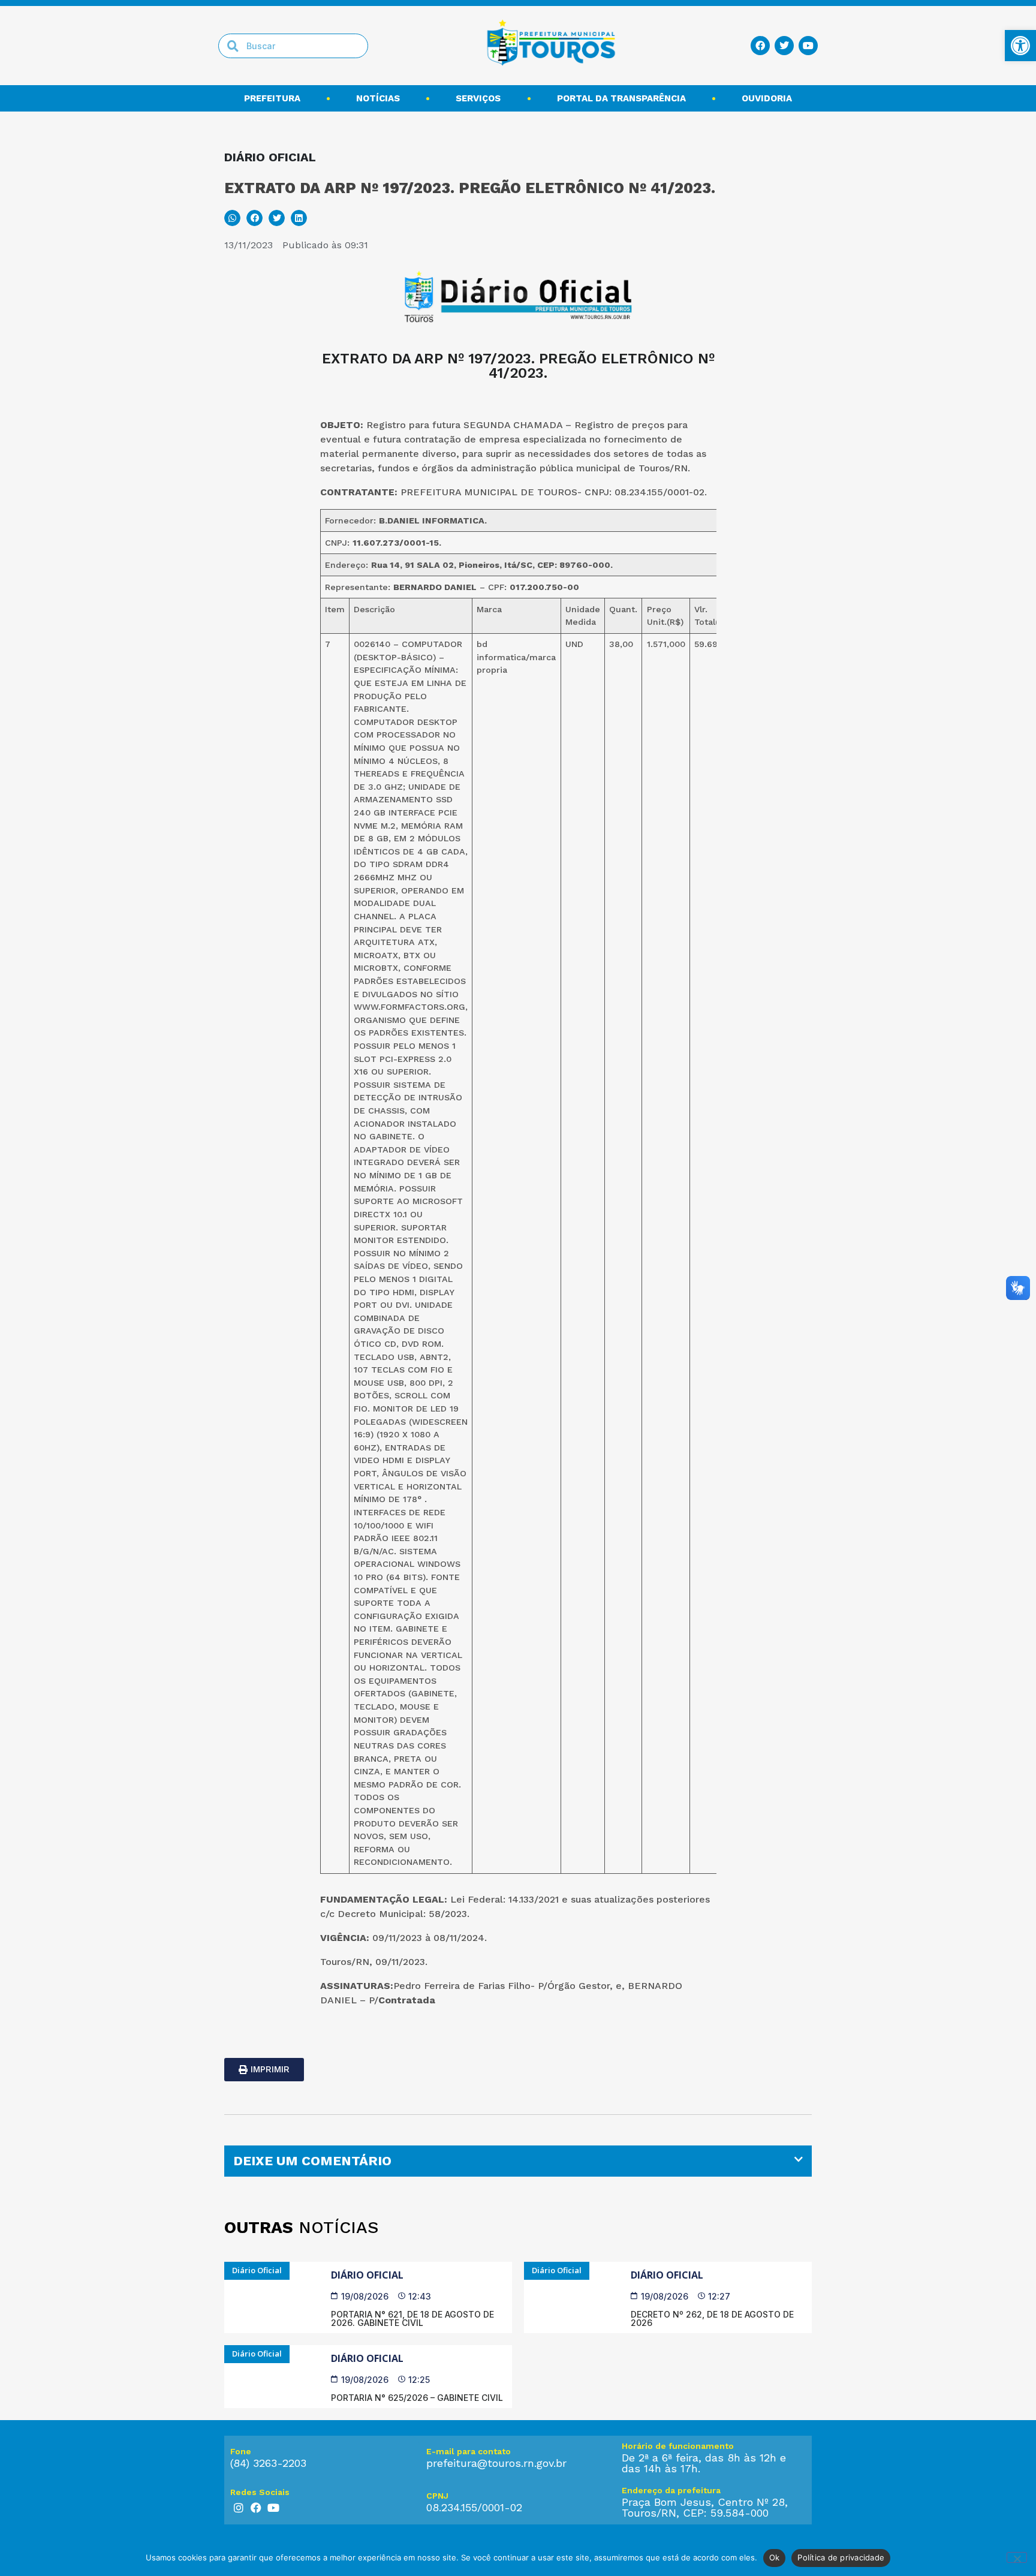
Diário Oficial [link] (367, 2275)
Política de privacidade (841, 2557)
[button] (232, 218)
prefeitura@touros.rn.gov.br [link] (496, 2463)
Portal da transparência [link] (621, 98)
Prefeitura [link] (272, 98)
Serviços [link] (478, 98)
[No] (1017, 2557)
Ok (775, 2557)
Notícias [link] (378, 98)
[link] (1020, 46)
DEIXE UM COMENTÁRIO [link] (312, 2161)
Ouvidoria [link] (767, 98)
